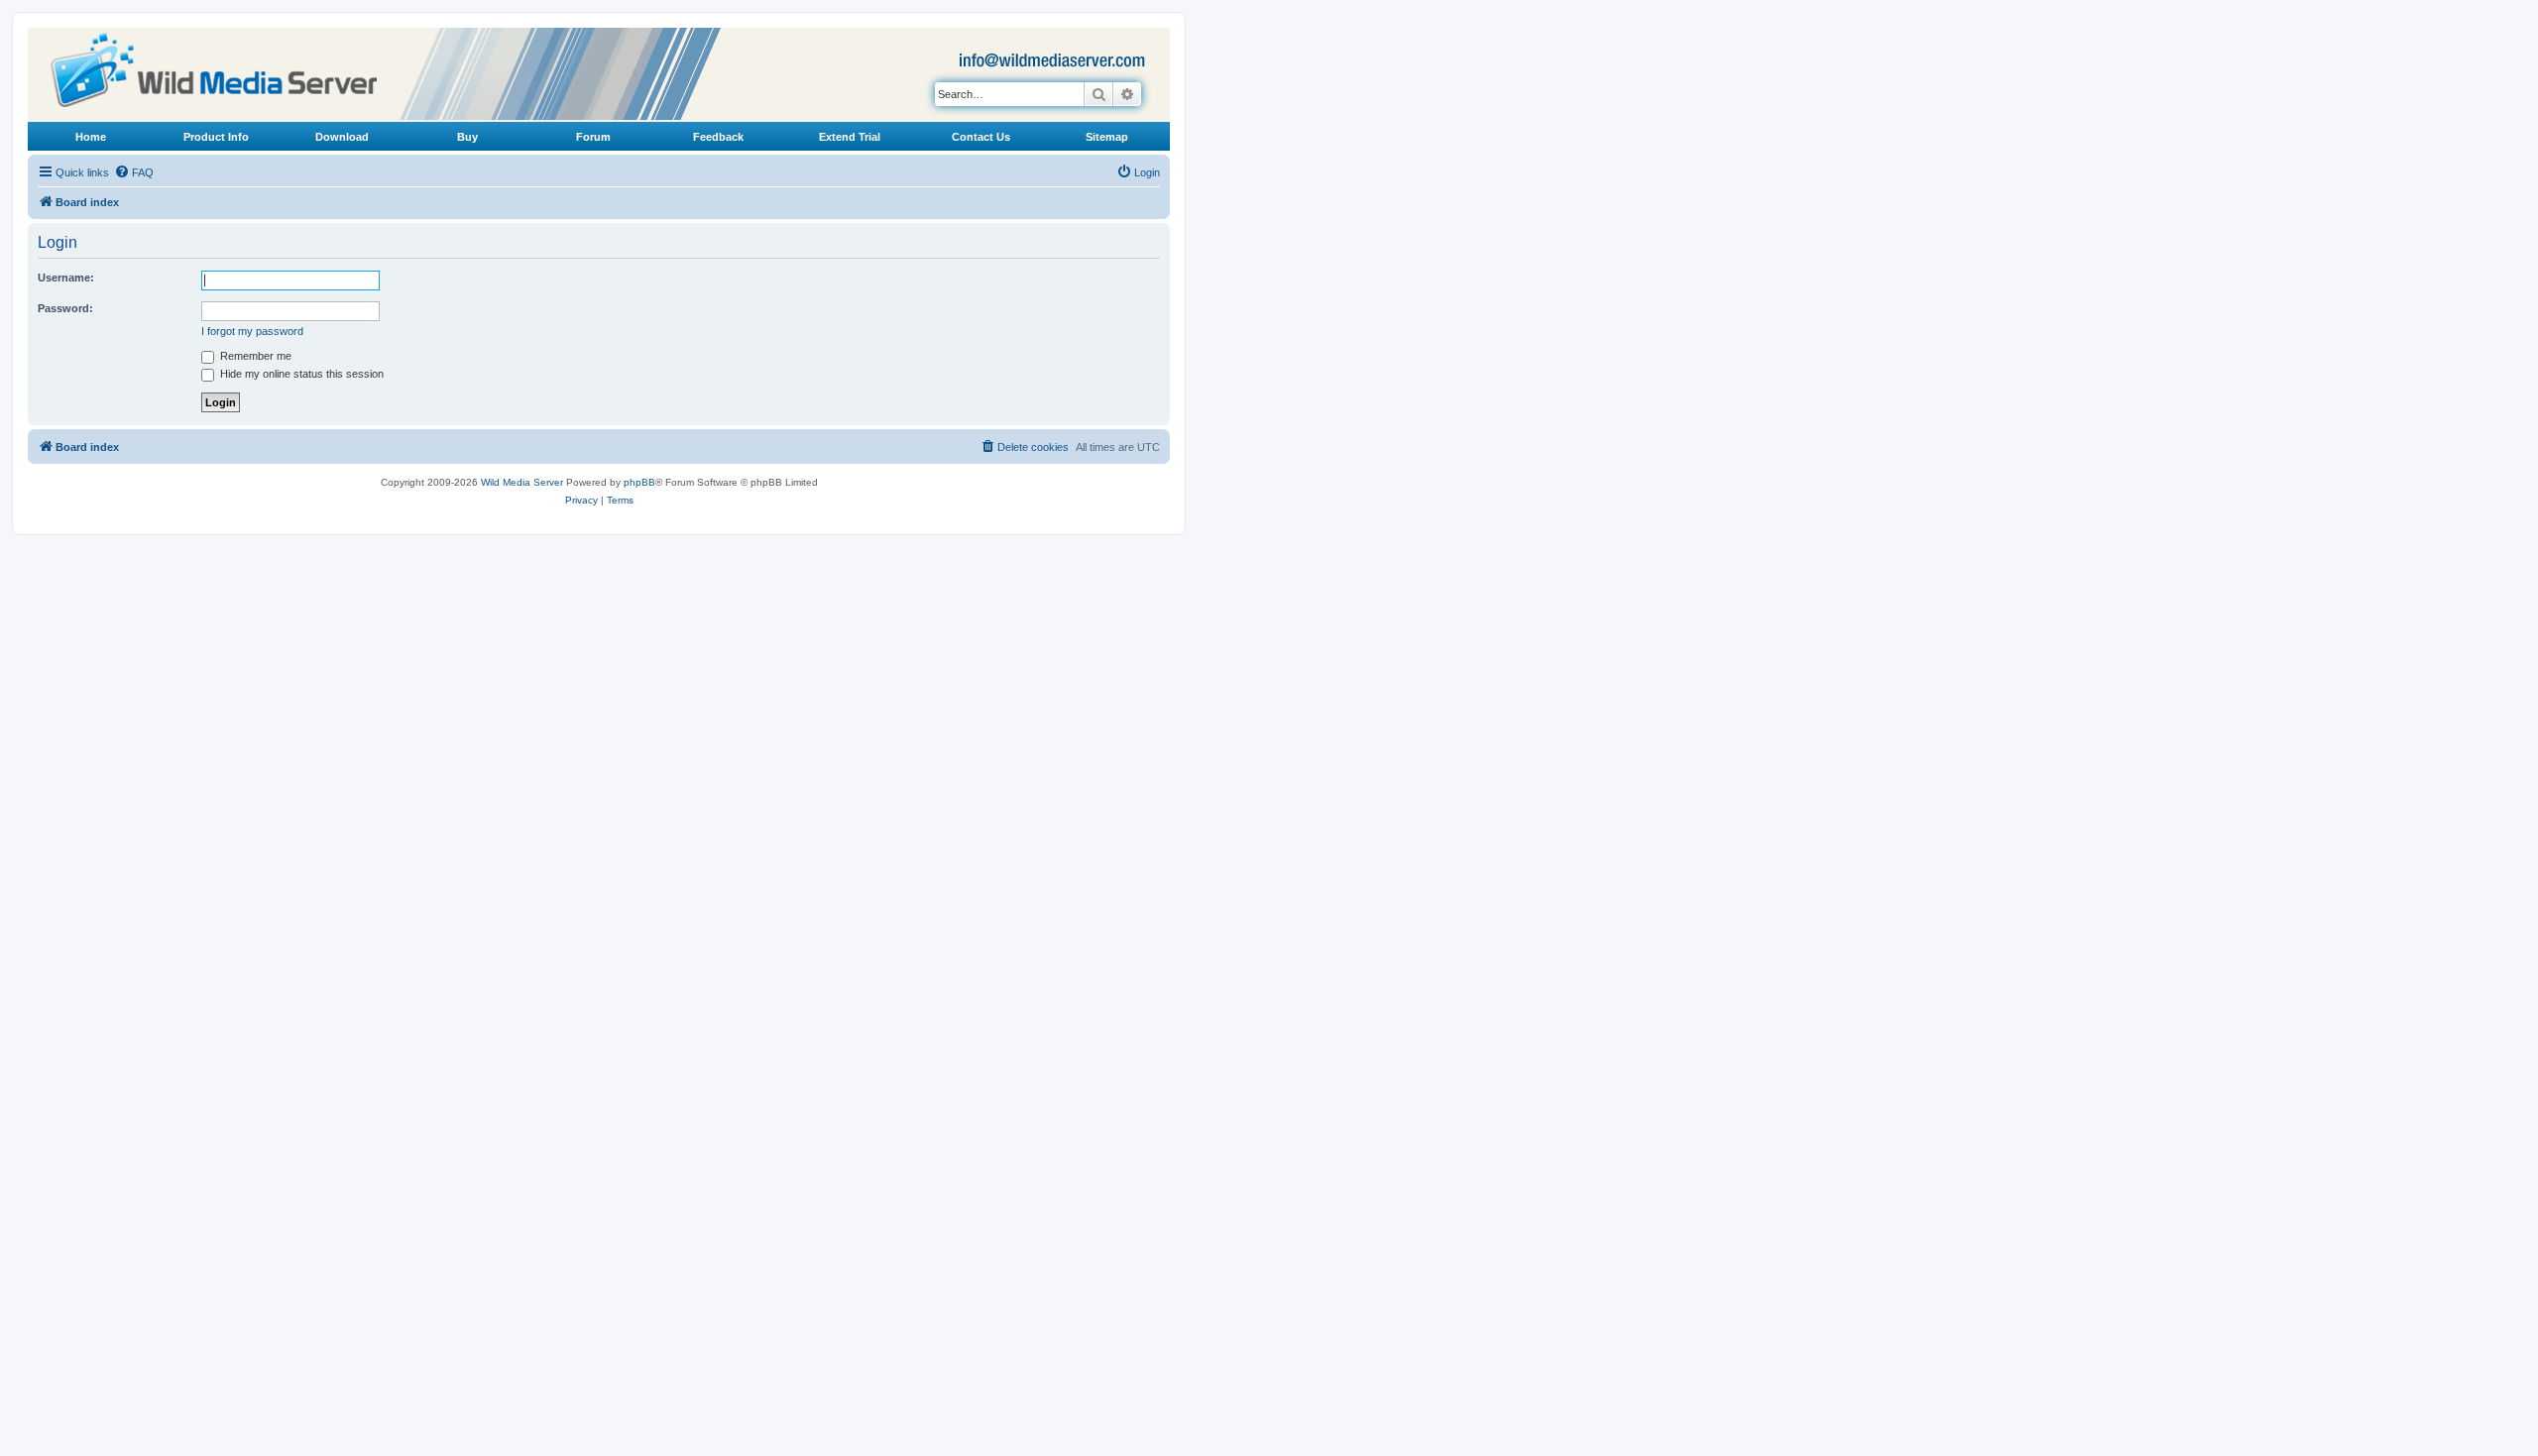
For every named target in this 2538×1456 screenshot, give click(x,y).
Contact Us (981, 137)
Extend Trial (850, 137)
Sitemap (1107, 137)
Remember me (254, 356)
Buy (467, 137)
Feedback (718, 137)
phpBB (639, 482)
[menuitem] (134, 172)
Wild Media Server (522, 482)
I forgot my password (252, 331)
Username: (66, 278)
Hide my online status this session (300, 374)
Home (91, 137)
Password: (65, 308)
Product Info (216, 137)
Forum (593, 137)
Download (342, 137)
